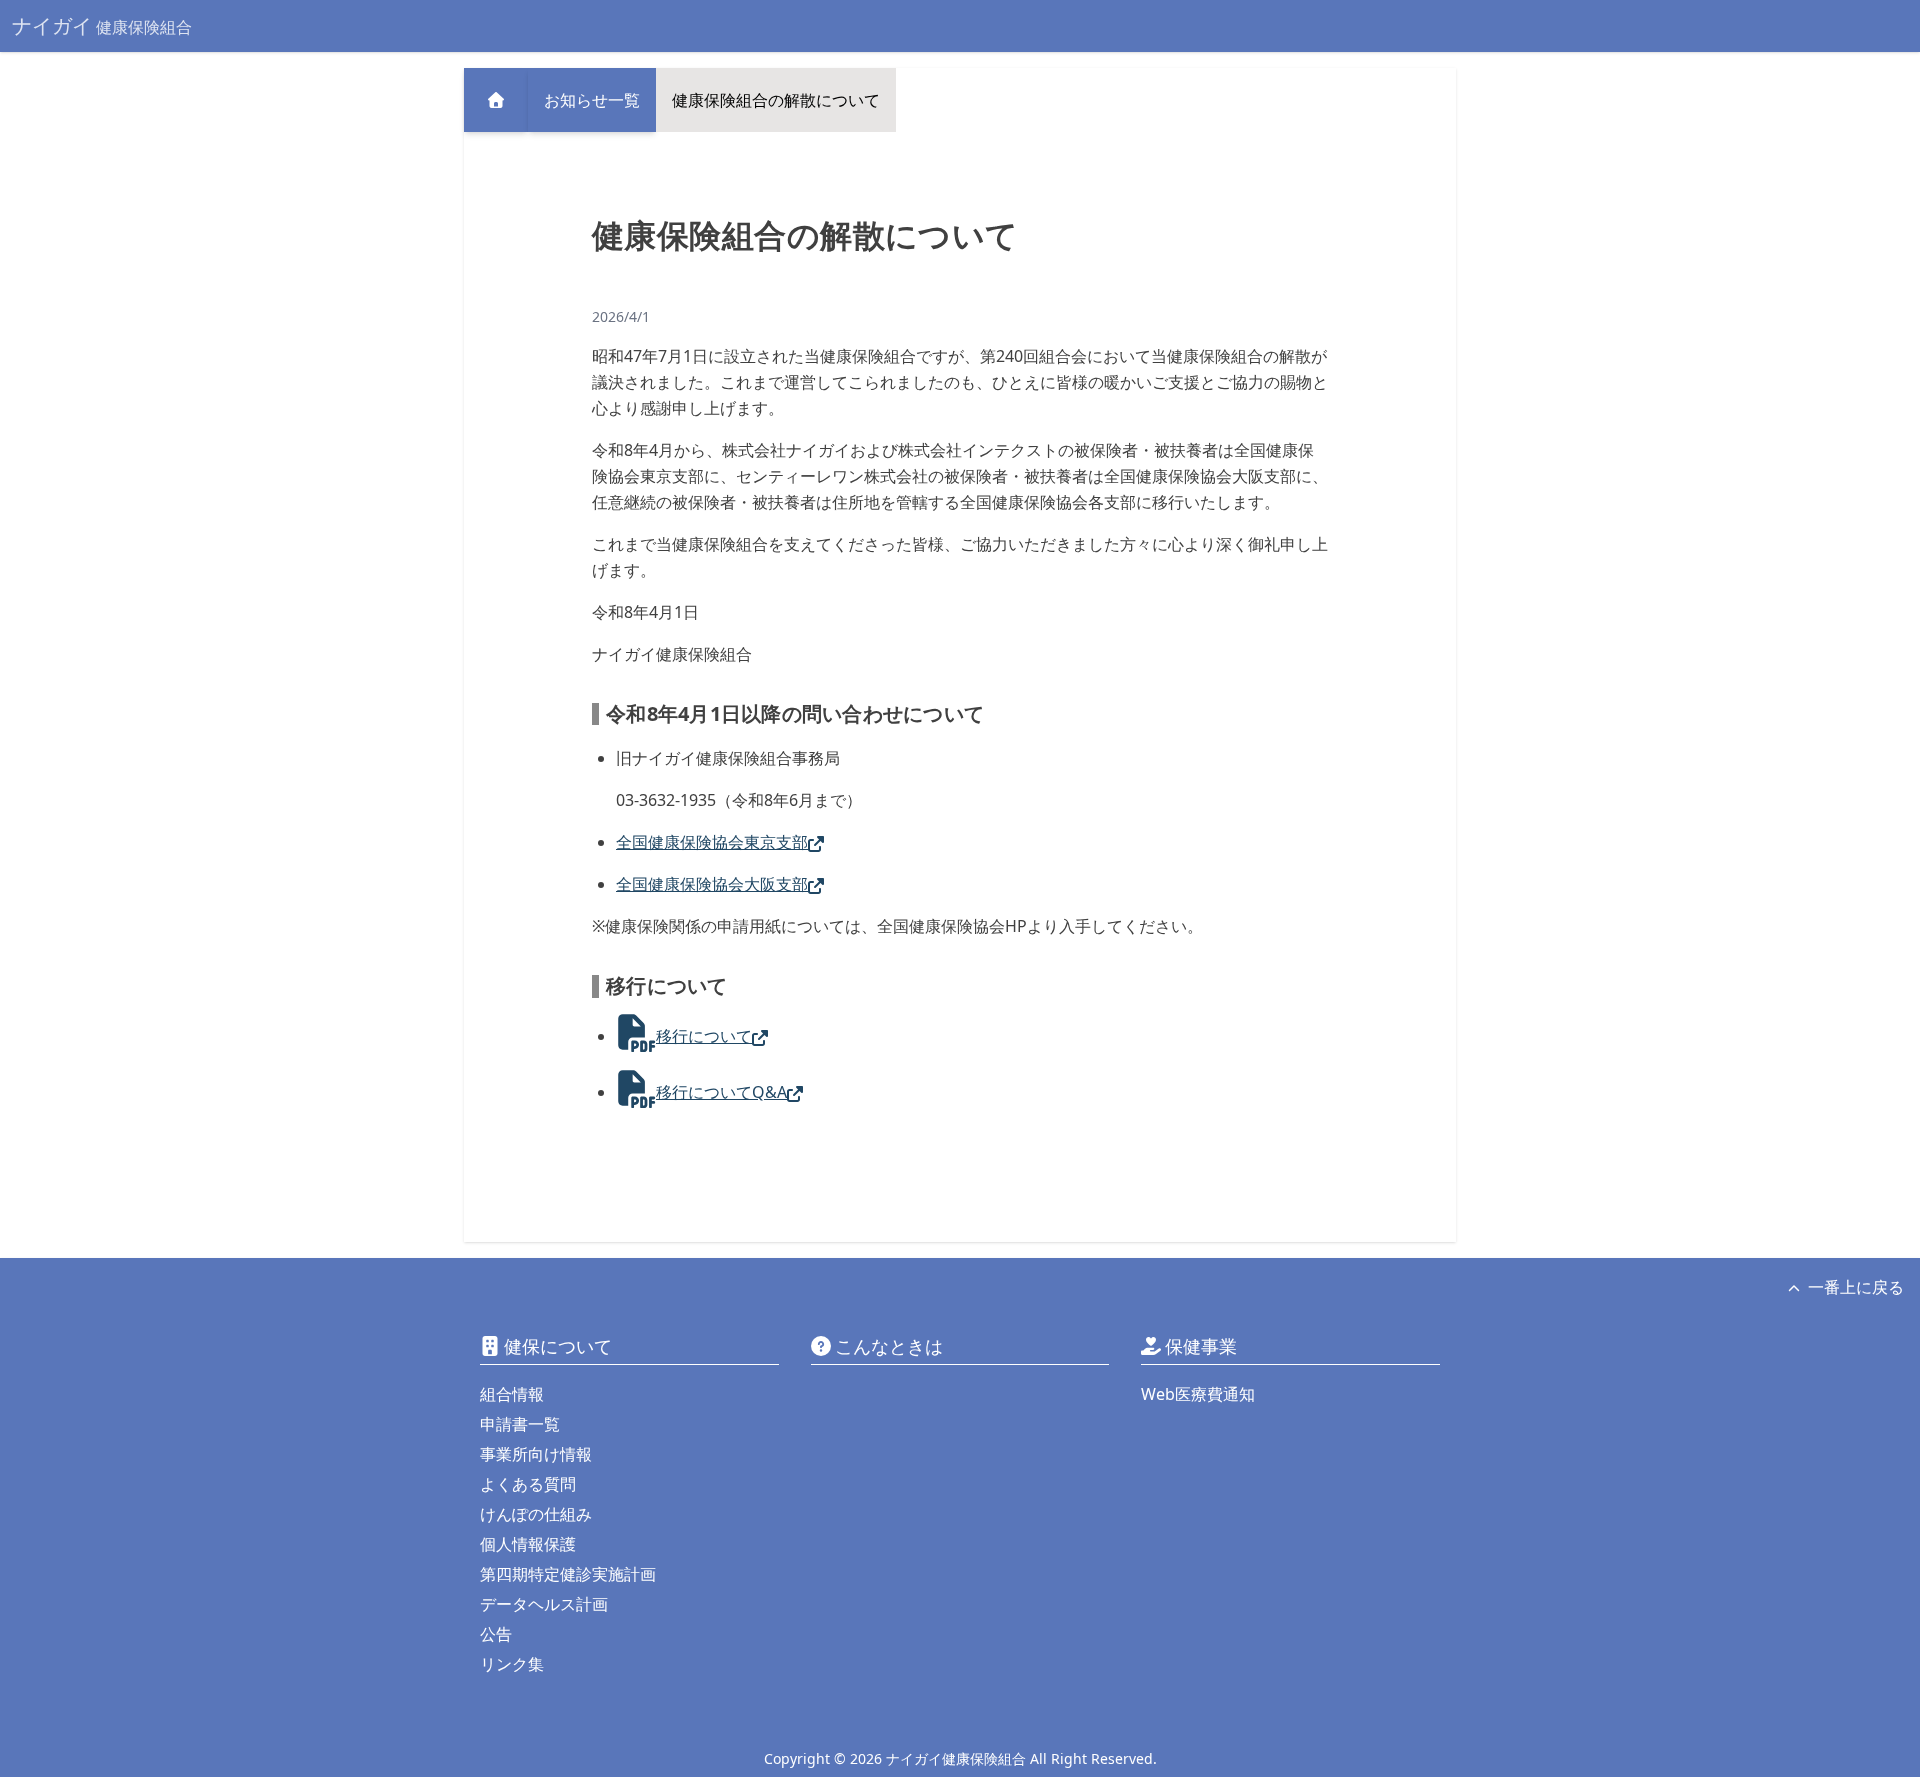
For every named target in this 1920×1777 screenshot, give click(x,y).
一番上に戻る (1856, 1287)
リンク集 (512, 1664)
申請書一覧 (520, 1424)
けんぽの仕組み (536, 1514)
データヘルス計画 (544, 1604)
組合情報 (512, 1394)
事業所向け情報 (536, 1454)
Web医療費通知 (1198, 1394)
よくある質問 (528, 1484)
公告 (496, 1634)
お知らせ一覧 (592, 100)
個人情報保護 (528, 1544)
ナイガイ (102, 25)
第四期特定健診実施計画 (568, 1574)
